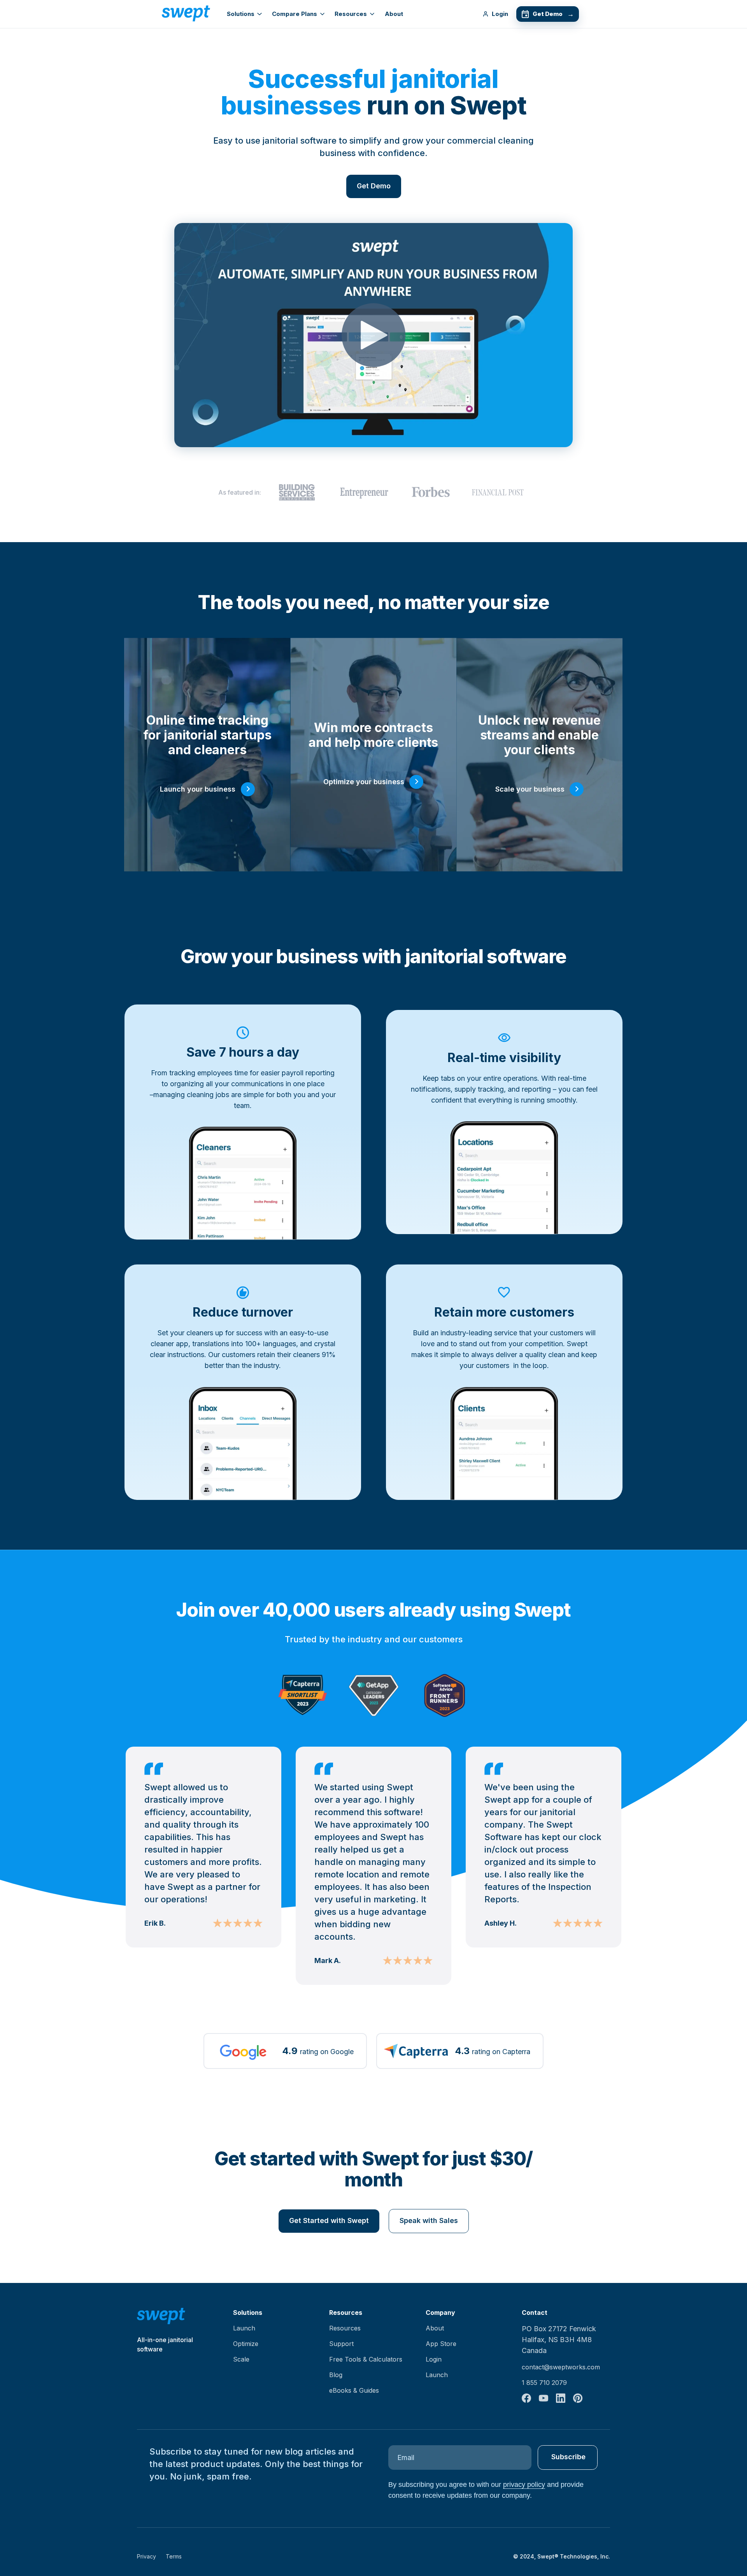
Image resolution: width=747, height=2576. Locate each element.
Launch (244, 2328)
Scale (241, 2359)
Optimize (246, 2344)
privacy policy (524, 2485)
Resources (351, 14)
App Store (441, 2344)
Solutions (241, 14)
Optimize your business (364, 782)
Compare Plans (295, 14)
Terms (174, 2556)
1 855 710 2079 (544, 2383)
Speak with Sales (429, 2220)
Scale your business (530, 789)
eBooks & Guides (354, 2390)
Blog (336, 2375)
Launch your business (198, 789)
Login (500, 14)
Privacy (146, 2556)
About (394, 14)
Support (341, 2344)
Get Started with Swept (329, 2220)
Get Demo (553, 14)
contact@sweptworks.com (561, 2367)
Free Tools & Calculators (366, 2359)
